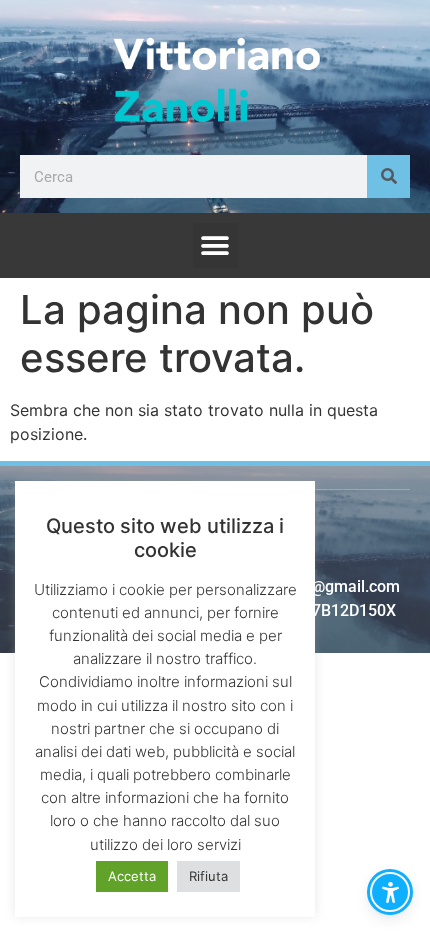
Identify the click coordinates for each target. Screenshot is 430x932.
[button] (215, 245)
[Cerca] (388, 176)
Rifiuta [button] (208, 876)
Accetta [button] (132, 876)
